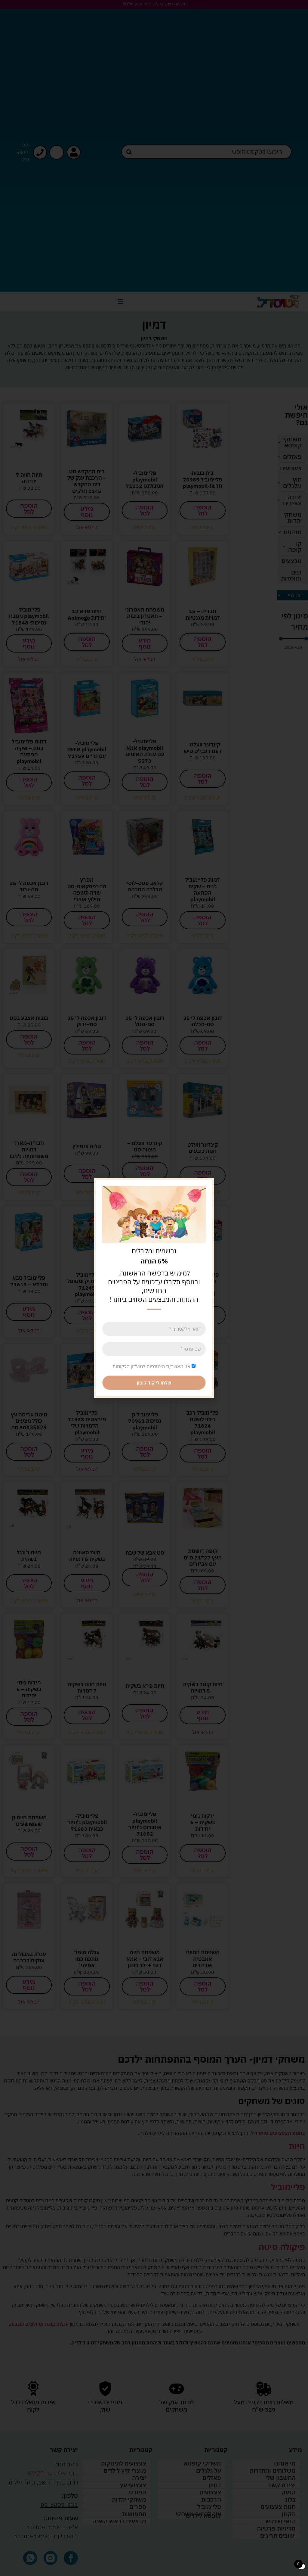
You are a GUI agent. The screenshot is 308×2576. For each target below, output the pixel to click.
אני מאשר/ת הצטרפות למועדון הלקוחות (151, 1366)
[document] (154, 1288)
